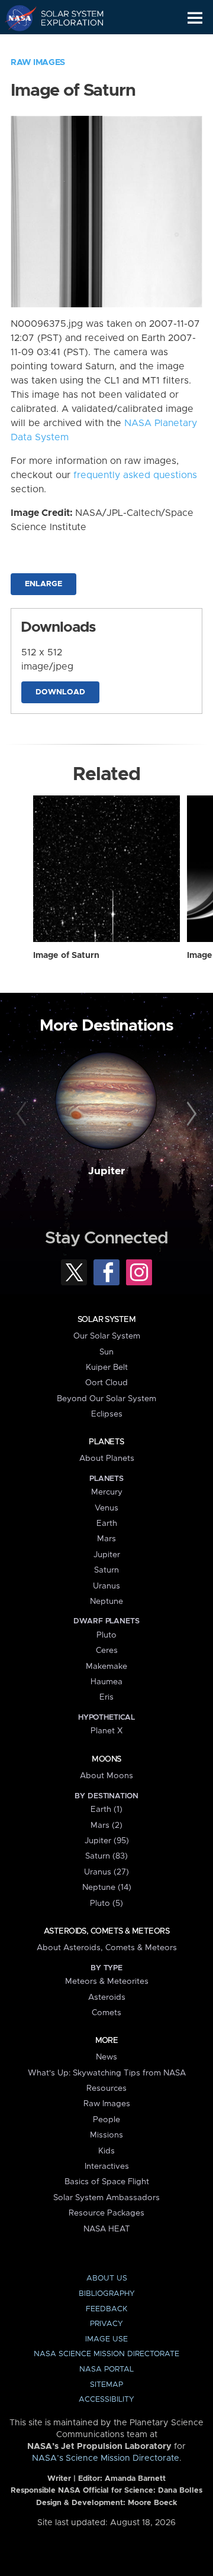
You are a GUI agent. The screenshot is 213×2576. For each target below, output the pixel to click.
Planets (106, 1442)
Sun (106, 1352)
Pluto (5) (106, 1903)
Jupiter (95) (107, 1841)
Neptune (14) (107, 1888)
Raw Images (38, 63)
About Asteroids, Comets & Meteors (107, 1948)
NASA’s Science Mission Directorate (106, 2458)
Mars (106, 1539)
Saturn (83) (106, 1856)
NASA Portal (106, 2369)
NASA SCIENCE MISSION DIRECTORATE (106, 2354)
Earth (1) (106, 1810)
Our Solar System (107, 1336)
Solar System (106, 1320)
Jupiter (106, 1171)
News (106, 2057)
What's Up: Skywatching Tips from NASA (107, 2073)
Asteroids (107, 1997)
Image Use (106, 2339)
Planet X (106, 1731)
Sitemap (106, 2385)
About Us (107, 2278)
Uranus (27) (106, 1872)
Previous (23, 1115)
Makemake (106, 1667)
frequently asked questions (135, 475)
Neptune (106, 1602)
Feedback (106, 2309)
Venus (106, 1508)
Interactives (107, 2166)
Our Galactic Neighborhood (65, 45)
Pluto (106, 1635)
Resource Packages (106, 2213)
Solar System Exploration (65, 18)
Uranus (106, 1586)
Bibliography (107, 2294)
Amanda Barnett (135, 2479)
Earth (107, 1523)
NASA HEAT (107, 2229)
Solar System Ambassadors (106, 2198)
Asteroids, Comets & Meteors (106, 1931)
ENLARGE (43, 584)
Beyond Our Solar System (106, 1399)
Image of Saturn (66, 956)
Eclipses (107, 1414)
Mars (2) (106, 1825)
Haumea (106, 1682)
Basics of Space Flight (107, 2182)
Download (60, 692)
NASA (16, 18)
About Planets (107, 1458)
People (106, 2120)
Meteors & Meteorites (107, 1981)
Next (190, 1115)
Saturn (106, 1570)
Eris (106, 1697)
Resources (106, 2088)
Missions (106, 2135)
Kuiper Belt (107, 1367)
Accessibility (106, 2400)
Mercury (107, 1492)
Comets (106, 2013)
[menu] (195, 18)
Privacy (106, 2324)
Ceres (107, 1651)
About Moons (106, 1776)
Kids (106, 2151)
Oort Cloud (106, 1383)
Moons (106, 1759)
